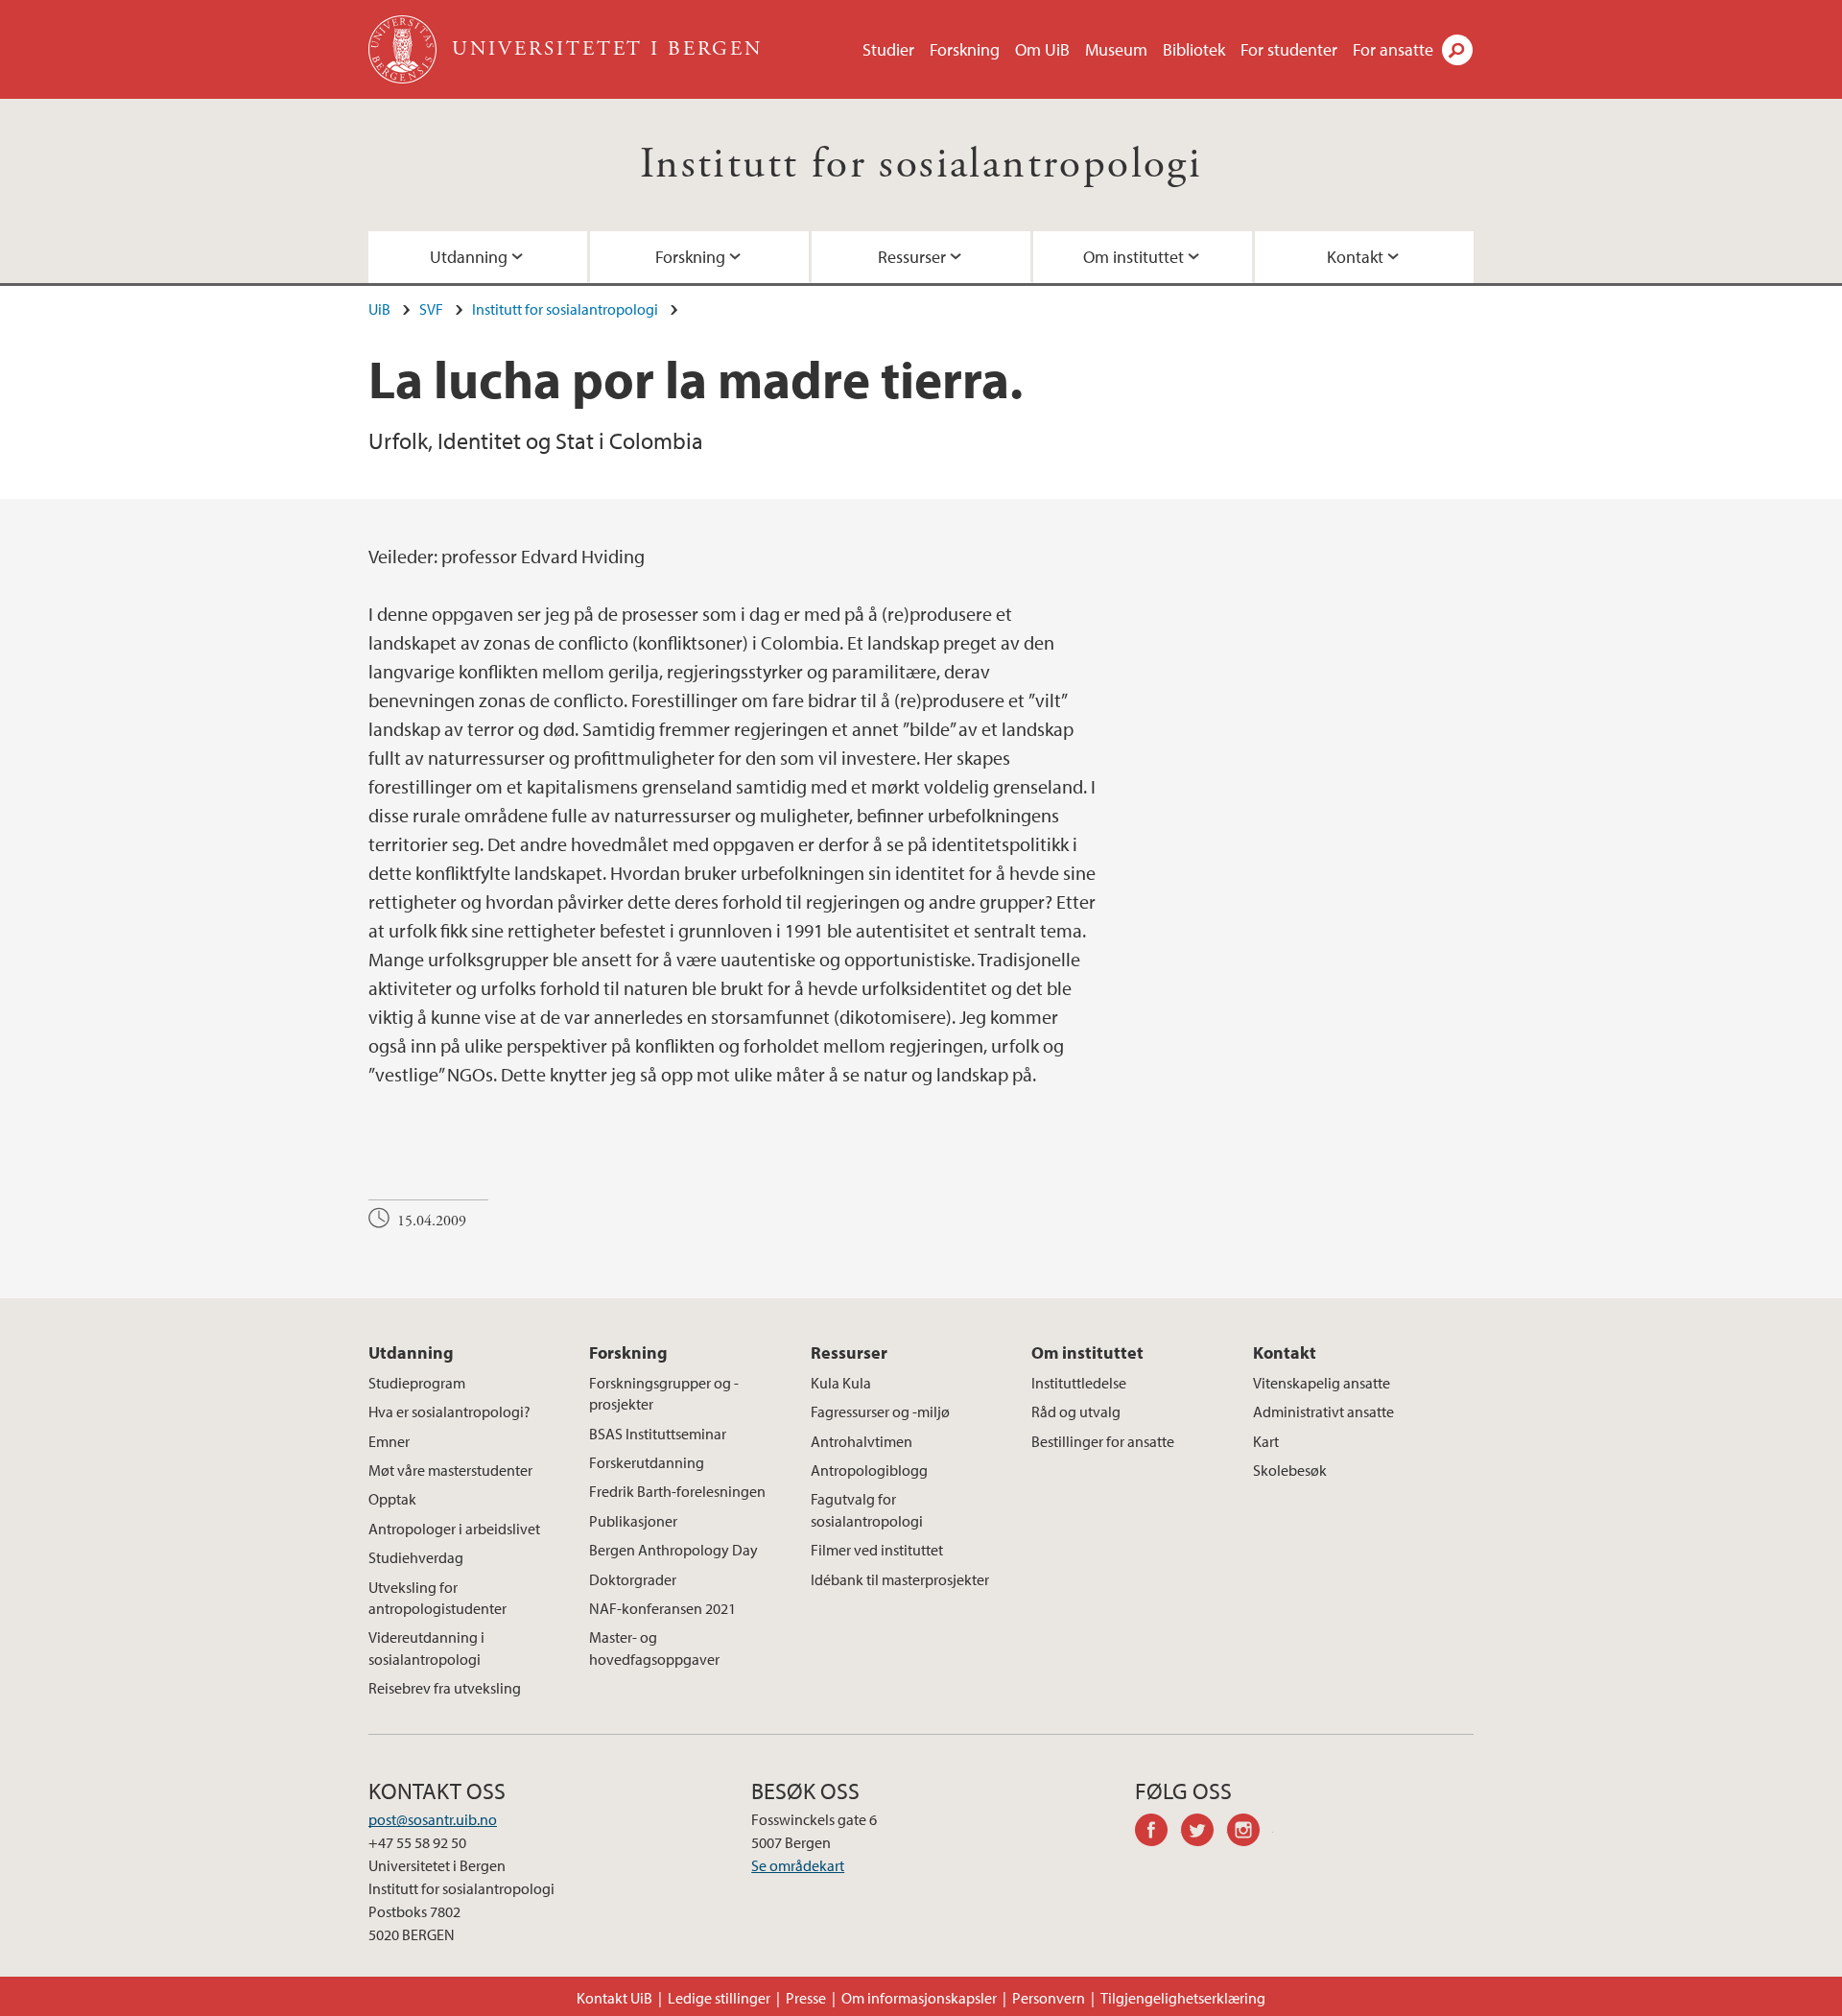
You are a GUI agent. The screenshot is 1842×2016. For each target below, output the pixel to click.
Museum (1116, 49)
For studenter (1289, 49)
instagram (1250, 1833)
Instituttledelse (1079, 1383)
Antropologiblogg (869, 1470)
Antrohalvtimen (862, 1441)
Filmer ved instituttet (877, 1550)
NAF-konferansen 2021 (662, 1608)
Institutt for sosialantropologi (921, 165)
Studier (888, 49)
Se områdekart (798, 1865)
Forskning (965, 49)
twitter (1204, 1833)
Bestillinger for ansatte (1103, 1441)
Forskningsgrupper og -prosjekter (664, 1393)
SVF (431, 309)
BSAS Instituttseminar (658, 1434)
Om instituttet (1134, 257)
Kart (1266, 1441)
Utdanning (469, 257)
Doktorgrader (633, 1579)
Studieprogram (417, 1383)
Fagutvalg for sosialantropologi (867, 1509)
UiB (379, 309)
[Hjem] (404, 49)
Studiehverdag (416, 1557)
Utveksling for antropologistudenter (437, 1598)
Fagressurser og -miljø (880, 1411)
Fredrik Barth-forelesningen (677, 1491)
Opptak (392, 1499)
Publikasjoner (633, 1521)
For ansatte (1393, 49)
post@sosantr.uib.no (433, 1819)
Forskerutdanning (647, 1462)
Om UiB (1042, 49)
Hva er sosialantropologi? (449, 1411)
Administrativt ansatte (1323, 1411)
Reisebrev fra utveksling (445, 1688)
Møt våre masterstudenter (450, 1470)
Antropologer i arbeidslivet (454, 1529)
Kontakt (1355, 257)
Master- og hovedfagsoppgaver (654, 1648)
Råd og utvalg (1076, 1411)
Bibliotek (1194, 49)
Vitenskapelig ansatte (1322, 1383)
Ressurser (912, 257)
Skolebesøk (1290, 1470)
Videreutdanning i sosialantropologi (426, 1648)
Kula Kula (841, 1383)
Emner (389, 1441)
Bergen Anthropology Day (673, 1550)
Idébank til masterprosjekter (900, 1579)
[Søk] (1457, 50)
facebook (1158, 1833)
